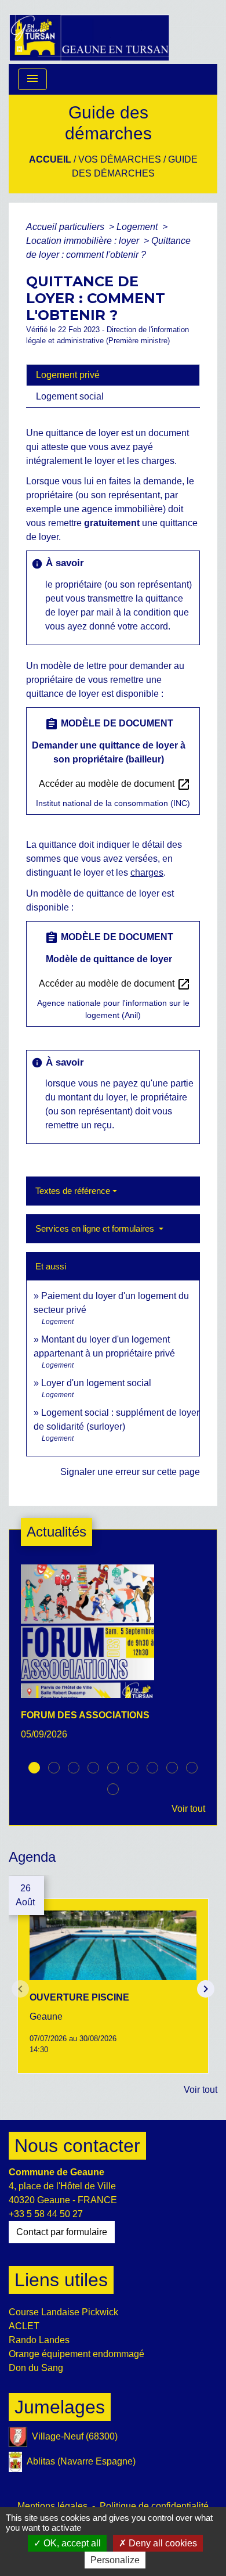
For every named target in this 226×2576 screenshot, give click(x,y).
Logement (138, 227)
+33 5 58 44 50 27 (46, 2214)
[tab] (113, 375)
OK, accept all (71, 2543)
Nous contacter (77, 2146)
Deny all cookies (162, 2543)
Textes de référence (73, 1191)
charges (147, 873)
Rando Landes (39, 2340)
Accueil (50, 159)
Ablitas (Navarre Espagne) (81, 2461)
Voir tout (188, 1809)
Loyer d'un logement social (96, 1383)
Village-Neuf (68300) (75, 2436)
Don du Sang (36, 2368)
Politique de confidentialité (154, 2506)
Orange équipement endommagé (76, 2354)
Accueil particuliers (66, 227)
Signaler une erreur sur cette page (130, 1472)
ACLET (24, 2326)
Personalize (115, 2560)
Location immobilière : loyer (84, 241)
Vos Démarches (120, 159)
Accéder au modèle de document (115, 785)
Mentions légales (52, 2506)
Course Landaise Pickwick (63, 2312)
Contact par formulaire (62, 2232)
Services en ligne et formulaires (96, 1228)
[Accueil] (89, 32)
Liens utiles (61, 2280)
